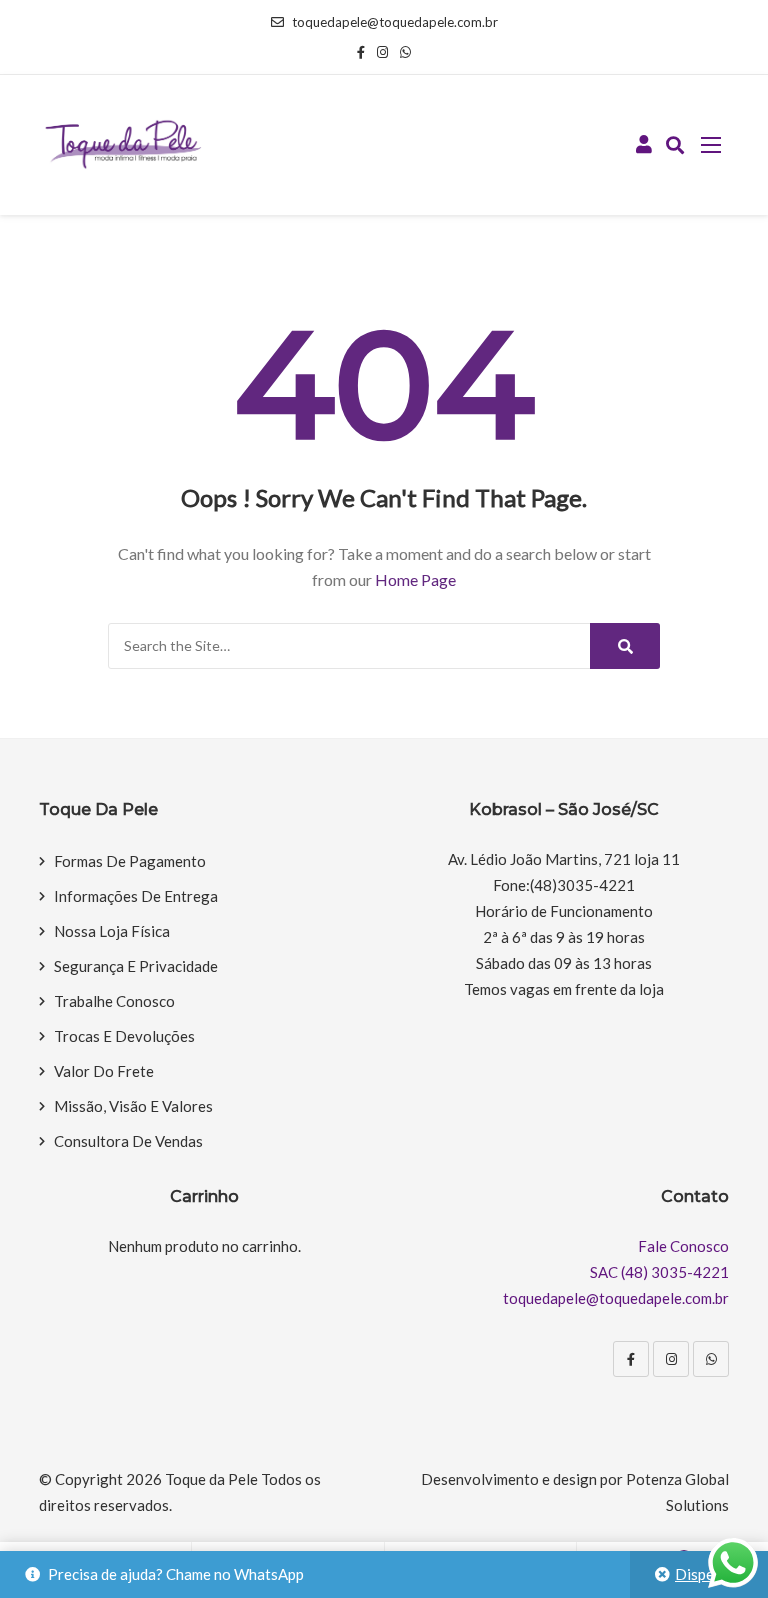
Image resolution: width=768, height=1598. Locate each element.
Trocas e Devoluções (124, 1036)
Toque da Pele (211, 1479)
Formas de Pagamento (130, 861)
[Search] (625, 646)
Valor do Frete (104, 1071)
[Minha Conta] (644, 145)
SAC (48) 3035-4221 (659, 1272)
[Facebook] (631, 1359)
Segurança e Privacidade (136, 966)
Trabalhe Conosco (114, 1001)
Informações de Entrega (136, 896)
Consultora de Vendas (128, 1141)
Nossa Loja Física (112, 931)
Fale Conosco (683, 1246)
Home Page (415, 579)
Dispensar (709, 1574)
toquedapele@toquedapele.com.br (395, 22)
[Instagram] (671, 1359)
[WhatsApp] (711, 1359)
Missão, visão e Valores (133, 1106)
